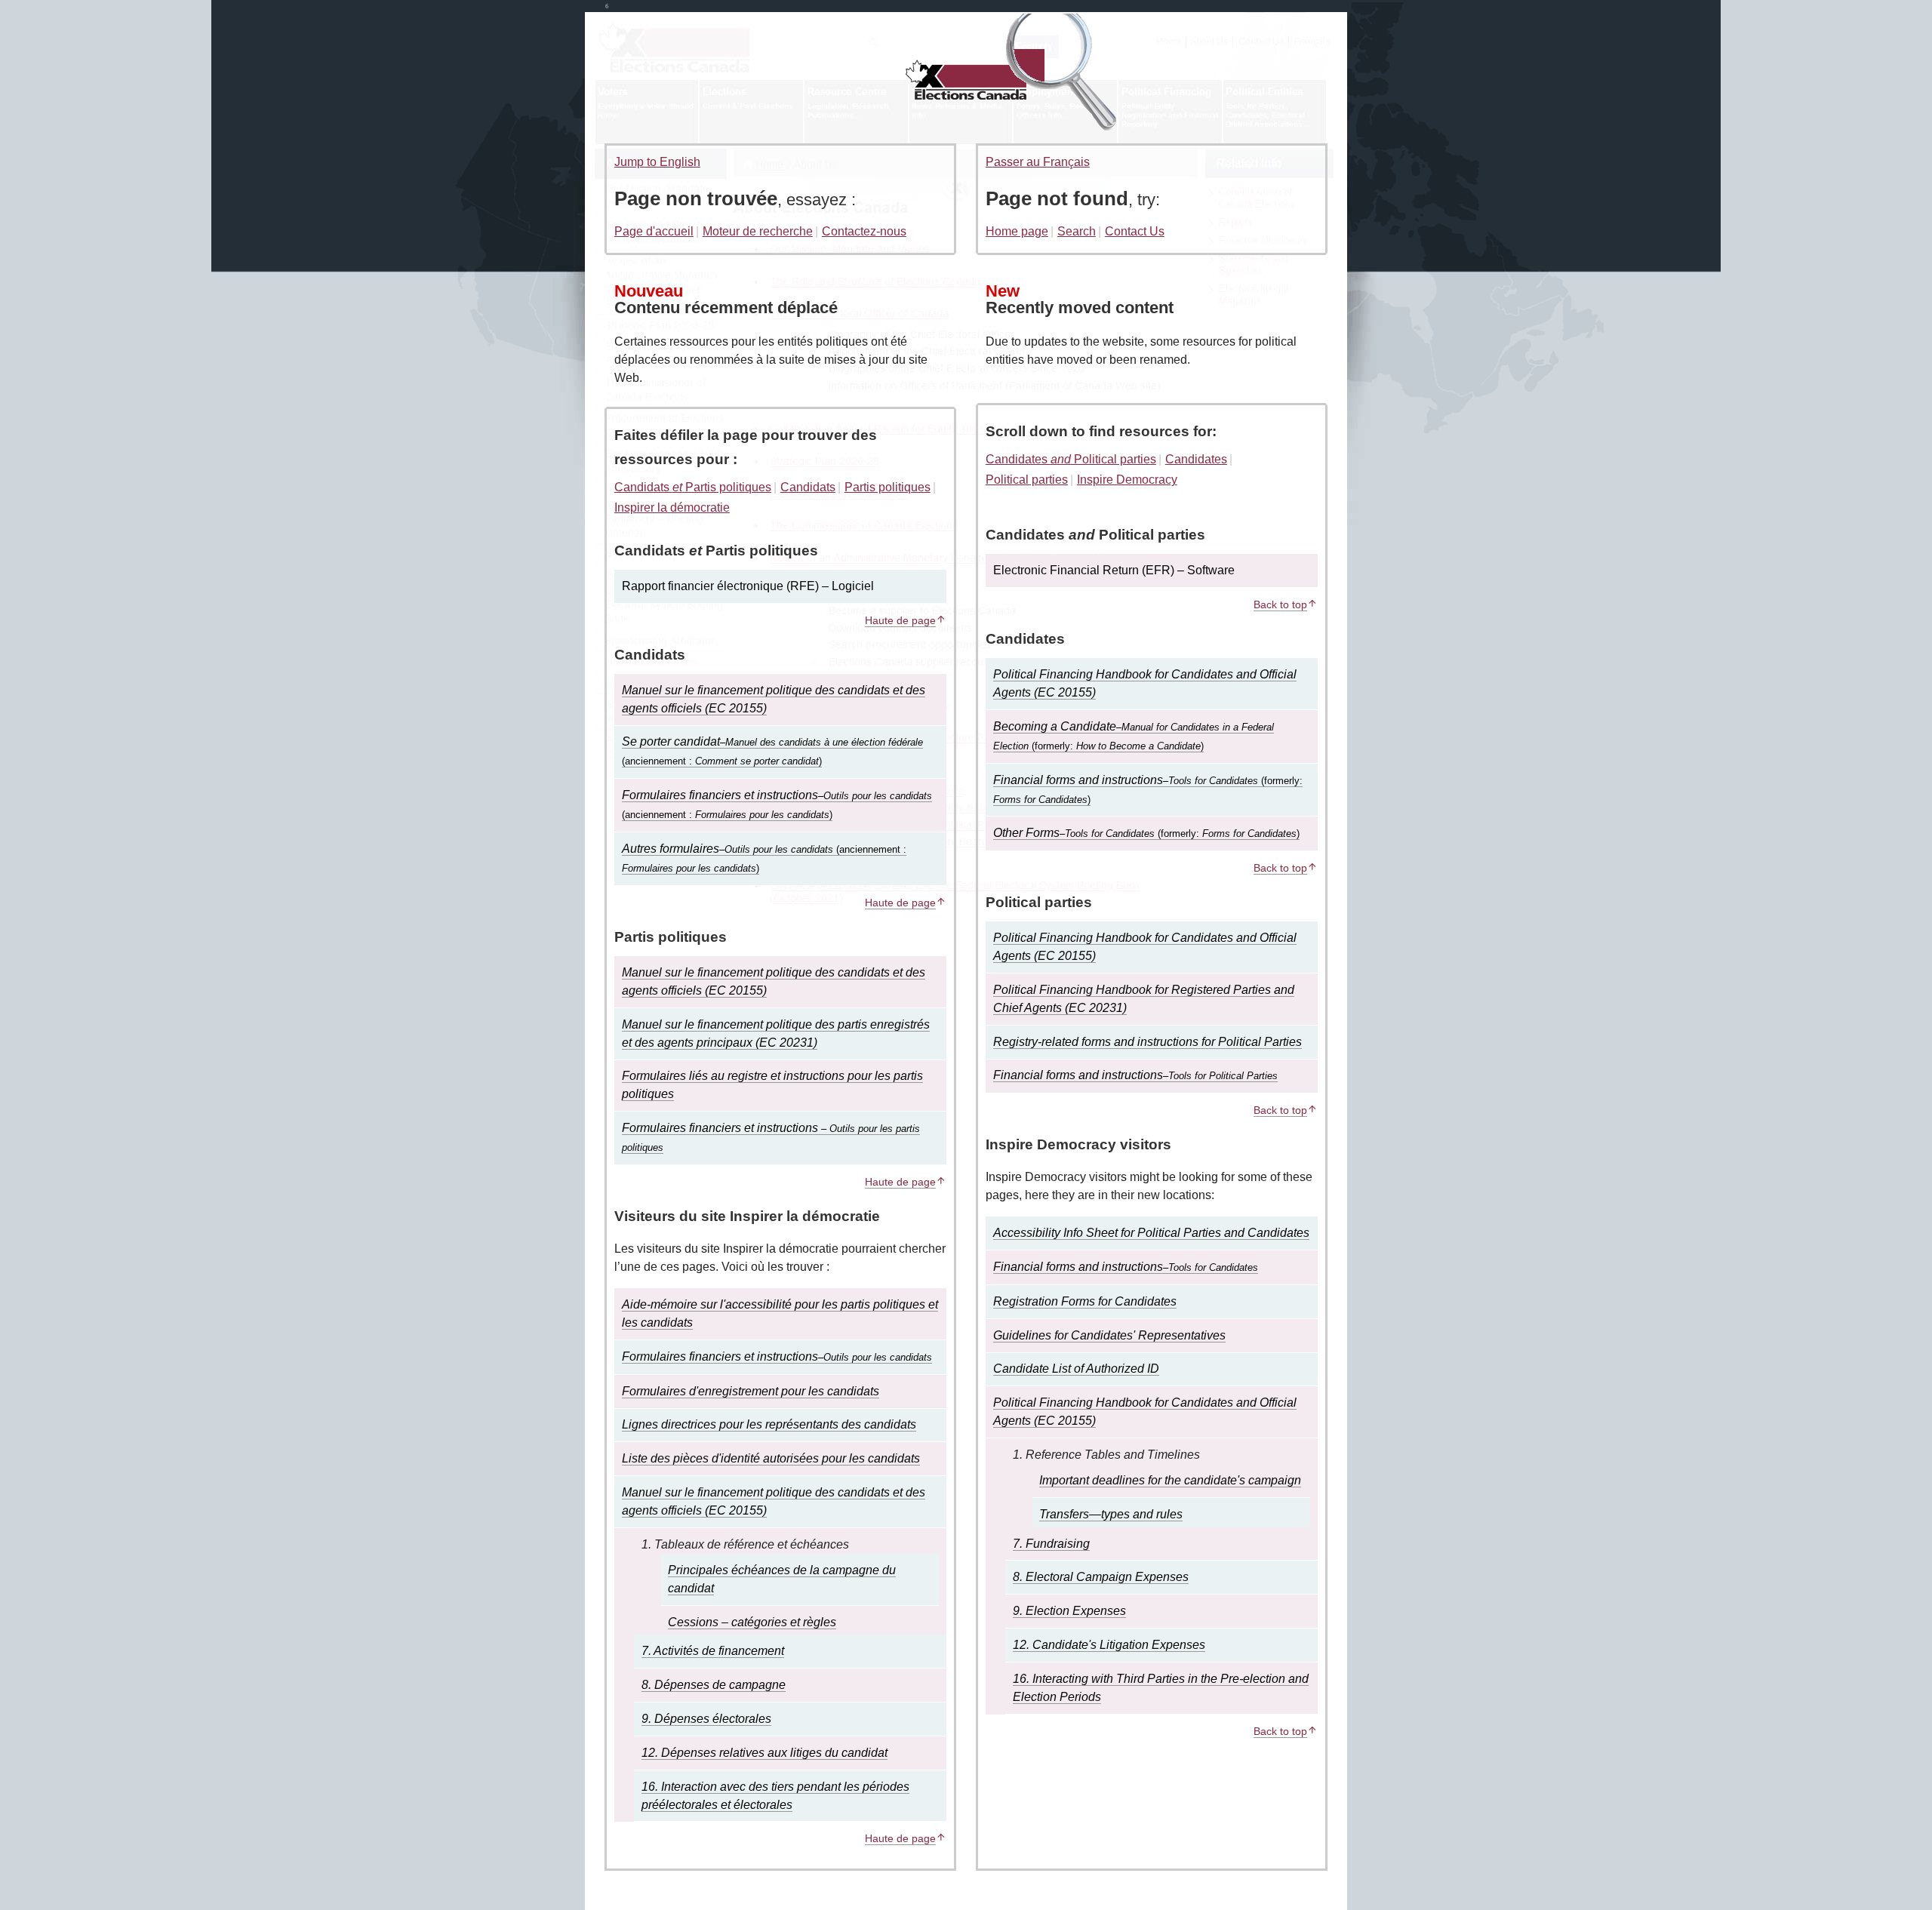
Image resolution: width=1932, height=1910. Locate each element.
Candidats (808, 487)
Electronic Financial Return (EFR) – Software (1114, 570)
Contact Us (1135, 231)
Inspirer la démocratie (672, 507)
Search (1077, 231)
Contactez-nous (864, 231)
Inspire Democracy (1127, 480)
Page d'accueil (654, 231)
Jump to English (657, 162)
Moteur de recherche (758, 231)
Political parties (1027, 480)
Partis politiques (888, 487)
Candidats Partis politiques (693, 487)
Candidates (1196, 459)
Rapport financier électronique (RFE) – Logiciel (748, 586)
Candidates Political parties (1071, 459)
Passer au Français (1038, 162)
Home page (1017, 231)
